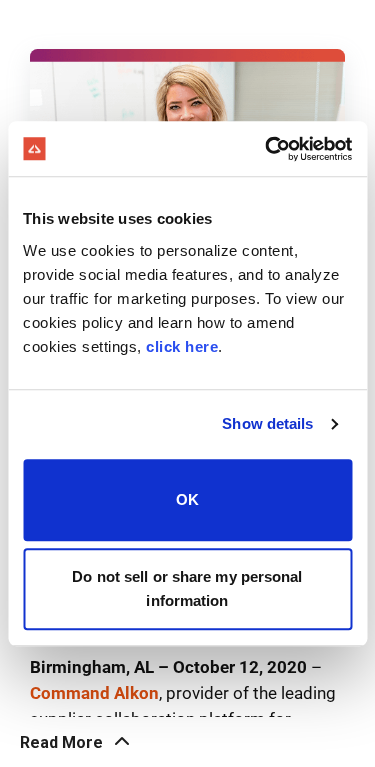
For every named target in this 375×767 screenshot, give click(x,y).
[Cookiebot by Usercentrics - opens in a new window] (267, 149)
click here (182, 346)
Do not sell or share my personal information (187, 588)
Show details (267, 423)
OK (187, 499)
